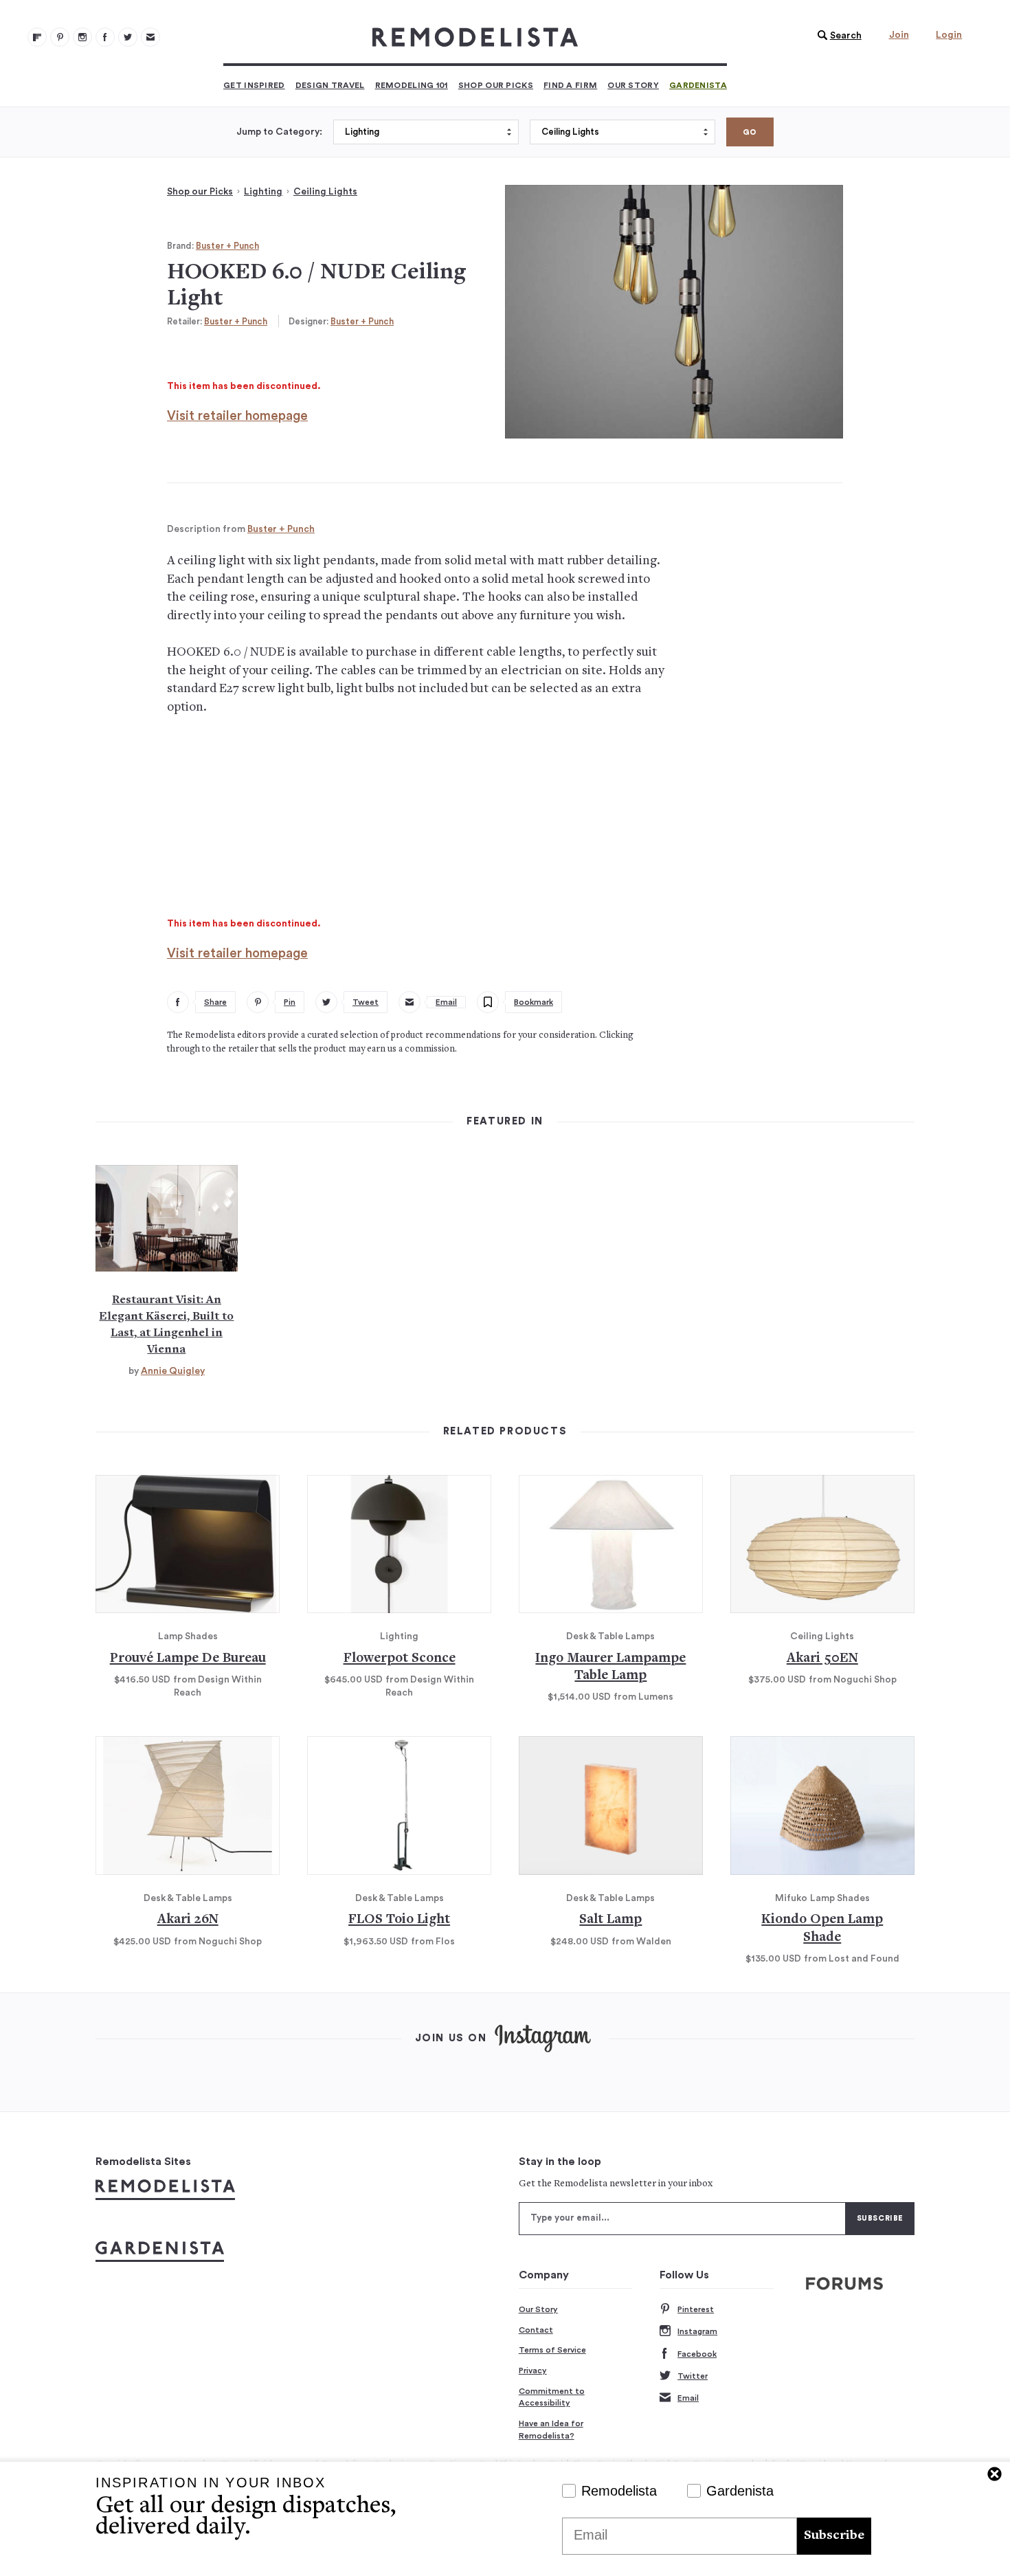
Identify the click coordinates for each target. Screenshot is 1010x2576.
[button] (836, 36)
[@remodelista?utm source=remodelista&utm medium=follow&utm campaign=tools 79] (37, 37)
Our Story (633, 85)
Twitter (693, 2376)
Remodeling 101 (412, 85)
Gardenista (698, 85)
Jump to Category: (279, 132)
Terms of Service (552, 2350)
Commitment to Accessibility (552, 2397)
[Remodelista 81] (82, 37)
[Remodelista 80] (60, 37)
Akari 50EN (822, 1659)
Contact (536, 2330)
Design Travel (330, 85)
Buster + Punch (227, 246)
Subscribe (834, 2536)
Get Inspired (254, 85)
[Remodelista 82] (105, 37)
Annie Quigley (173, 1371)
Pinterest (696, 2309)
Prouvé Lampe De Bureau (188, 1659)
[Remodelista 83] (128, 37)
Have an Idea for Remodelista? (551, 2430)
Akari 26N (188, 1920)
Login (949, 35)
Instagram (697, 2331)
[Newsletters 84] (150, 37)
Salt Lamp (610, 1920)
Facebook (697, 2354)
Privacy (533, 2370)
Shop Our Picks (496, 85)
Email (688, 2398)
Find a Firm (570, 85)
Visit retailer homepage (237, 416)
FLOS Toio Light (399, 1920)
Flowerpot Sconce (400, 1659)
